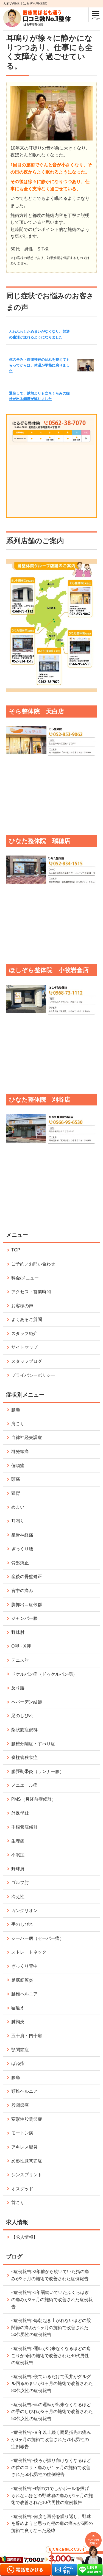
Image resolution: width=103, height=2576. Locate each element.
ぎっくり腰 (22, 1549)
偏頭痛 (18, 1465)
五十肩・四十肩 (27, 2036)
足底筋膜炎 (22, 1980)
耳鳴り (18, 1521)
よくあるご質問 (27, 1319)
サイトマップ (24, 1347)
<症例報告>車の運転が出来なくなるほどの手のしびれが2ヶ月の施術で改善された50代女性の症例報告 (52, 2412)
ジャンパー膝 (24, 1618)
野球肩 (18, 1869)
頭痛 (16, 1479)
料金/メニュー (25, 1278)
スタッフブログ (27, 1361)
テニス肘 (20, 1660)
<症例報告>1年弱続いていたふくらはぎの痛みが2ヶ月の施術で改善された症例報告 (52, 2299)
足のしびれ (22, 1716)
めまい (18, 1507)
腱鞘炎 (18, 2022)
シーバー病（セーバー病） (38, 1938)
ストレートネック (29, 1952)
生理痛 (18, 1841)
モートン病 (22, 2133)
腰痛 (16, 1410)
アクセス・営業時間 (31, 1292)
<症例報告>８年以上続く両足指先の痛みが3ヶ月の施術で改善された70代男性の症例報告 (51, 2439)
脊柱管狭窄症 (24, 1757)
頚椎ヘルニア (24, 2091)
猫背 (16, 1493)
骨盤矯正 (20, 1563)
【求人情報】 (24, 2237)
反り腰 (18, 1688)
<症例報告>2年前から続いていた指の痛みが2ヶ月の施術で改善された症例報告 (50, 2275)
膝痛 (16, 2077)
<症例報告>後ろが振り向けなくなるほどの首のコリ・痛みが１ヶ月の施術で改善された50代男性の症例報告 (51, 2467)
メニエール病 (24, 1785)
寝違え (18, 2008)
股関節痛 (20, 2105)
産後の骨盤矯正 (27, 1577)
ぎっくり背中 (24, 1966)
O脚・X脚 (21, 1646)
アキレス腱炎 (24, 2147)
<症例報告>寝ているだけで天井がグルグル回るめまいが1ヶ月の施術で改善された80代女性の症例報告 (52, 2384)
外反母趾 (20, 1813)
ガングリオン (24, 1911)
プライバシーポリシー (33, 1375)
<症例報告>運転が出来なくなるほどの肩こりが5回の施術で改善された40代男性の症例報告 (51, 2356)
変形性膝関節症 (27, 2161)
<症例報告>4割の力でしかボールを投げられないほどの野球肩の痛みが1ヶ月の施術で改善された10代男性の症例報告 (52, 2495)
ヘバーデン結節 (27, 1702)
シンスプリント (27, 2175)
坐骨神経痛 (22, 1535)
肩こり (18, 1424)
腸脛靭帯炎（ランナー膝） (38, 1771)
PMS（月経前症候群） (34, 1799)
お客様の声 (22, 1306)
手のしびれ (22, 1924)
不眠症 (18, 1855)
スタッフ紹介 (24, 1333)
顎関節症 (20, 2050)
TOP (16, 1250)
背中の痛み (22, 1591)
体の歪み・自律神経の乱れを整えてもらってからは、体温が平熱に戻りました (39, 365)
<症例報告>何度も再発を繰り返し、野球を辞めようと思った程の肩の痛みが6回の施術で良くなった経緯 (52, 2523)
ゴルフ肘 (20, 1883)
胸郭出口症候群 (27, 1605)
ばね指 (18, 2063)
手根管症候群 (24, 1827)
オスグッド (22, 2189)
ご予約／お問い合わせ (33, 1264)
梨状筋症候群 (24, 1730)
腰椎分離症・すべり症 (33, 1744)
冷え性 (18, 1897)
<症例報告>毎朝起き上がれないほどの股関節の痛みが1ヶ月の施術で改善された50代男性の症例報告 (51, 2327)
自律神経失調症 (27, 1437)
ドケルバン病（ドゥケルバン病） (44, 1674)
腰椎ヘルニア (24, 1994)
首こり (18, 2203)
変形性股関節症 (27, 2119)
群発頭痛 (20, 1451)
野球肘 (18, 1632)
